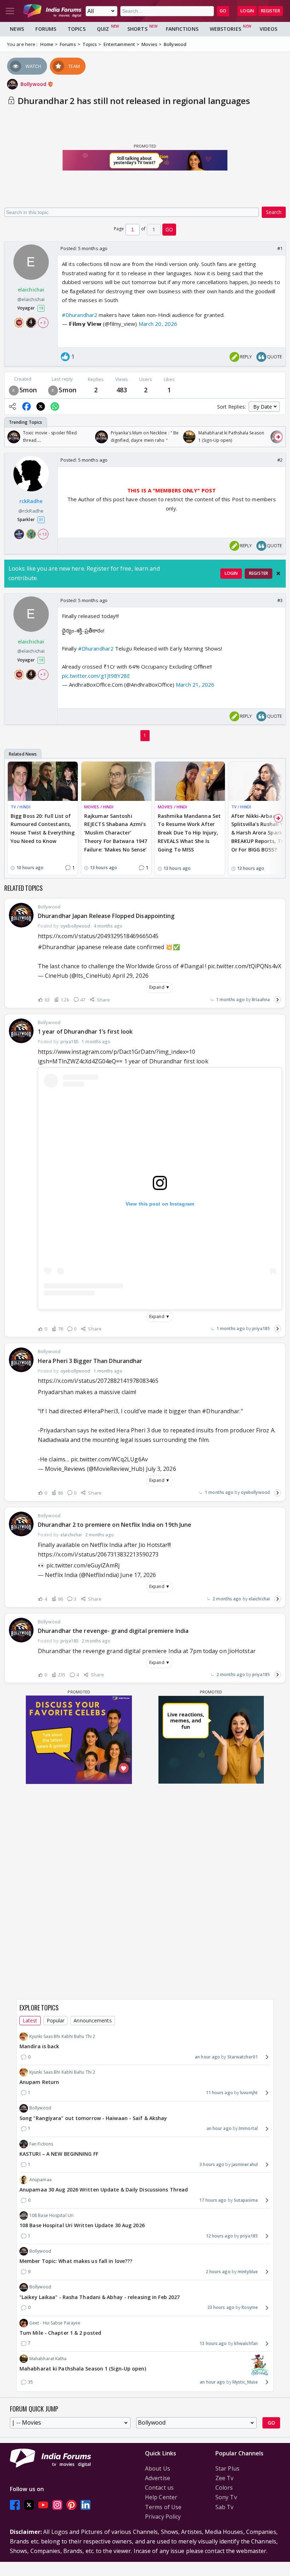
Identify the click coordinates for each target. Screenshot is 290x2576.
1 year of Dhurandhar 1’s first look (85, 1032)
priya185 (261, 1329)
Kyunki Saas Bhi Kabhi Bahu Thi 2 (62, 2036)
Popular (56, 2020)
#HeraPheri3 (101, 1411)
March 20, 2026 (158, 324)
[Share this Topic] (12, 406)
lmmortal (248, 2128)
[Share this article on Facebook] (27, 406)
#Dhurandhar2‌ (96, 648)
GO (223, 11)
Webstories (225, 29)
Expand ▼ (159, 987)
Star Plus (227, 2468)
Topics (77, 29)
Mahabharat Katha (48, 2359)
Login (247, 11)
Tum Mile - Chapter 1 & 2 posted (60, 2333)
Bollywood (34, 84)
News (17, 29)
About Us (158, 2468)
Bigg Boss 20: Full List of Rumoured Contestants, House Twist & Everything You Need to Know (43, 828)
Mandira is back (39, 2046)
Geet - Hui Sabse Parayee (55, 2323)
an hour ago (207, 2057)
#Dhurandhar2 (80, 315)
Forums (46, 29)
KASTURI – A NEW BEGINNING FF (59, 2154)
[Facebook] (15, 2505)
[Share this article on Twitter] (41, 406)
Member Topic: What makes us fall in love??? (76, 2261)
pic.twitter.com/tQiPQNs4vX (244, 966)
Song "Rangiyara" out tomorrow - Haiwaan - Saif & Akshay (93, 2118)
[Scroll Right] (278, 437)
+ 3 (43, 323)
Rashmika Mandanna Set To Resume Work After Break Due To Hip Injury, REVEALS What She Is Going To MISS (189, 833)
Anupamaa (40, 2180)
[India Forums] (52, 11)
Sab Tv (225, 2507)
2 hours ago (218, 2272)
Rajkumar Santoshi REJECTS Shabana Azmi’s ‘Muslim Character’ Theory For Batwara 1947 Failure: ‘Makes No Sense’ (116, 833)
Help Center (161, 2497)
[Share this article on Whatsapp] (55, 406)
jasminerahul (245, 2164)
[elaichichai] (14, 390)
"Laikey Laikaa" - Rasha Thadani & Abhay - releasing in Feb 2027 (100, 2297)
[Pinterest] (71, 2505)
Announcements (92, 2020)
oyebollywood (255, 1492)
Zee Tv (225, 2478)
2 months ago (227, 1599)
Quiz (103, 29)
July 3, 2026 (161, 1469)
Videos (269, 29)
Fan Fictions (41, 2144)
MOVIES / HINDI (99, 807)
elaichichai (259, 1599)
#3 (280, 600)
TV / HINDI (21, 807)
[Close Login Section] (278, 573)
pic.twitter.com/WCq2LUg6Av (109, 1459)
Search (274, 212)
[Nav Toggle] (10, 11)
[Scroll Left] (12, 437)
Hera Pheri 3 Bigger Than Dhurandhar (90, 1361)
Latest (30, 2020)
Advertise (158, 2478)
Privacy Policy (163, 2517)
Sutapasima (246, 2200)
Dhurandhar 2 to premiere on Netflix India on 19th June (115, 1525)
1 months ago (230, 1000)
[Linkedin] (86, 2505)
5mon (28, 390)
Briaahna (261, 1000)
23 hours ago (221, 2307)
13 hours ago (213, 2343)
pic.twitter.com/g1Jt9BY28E (96, 676)
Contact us (159, 2488)
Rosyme (250, 2307)
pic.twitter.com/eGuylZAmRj (83, 1565)
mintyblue (248, 2272)
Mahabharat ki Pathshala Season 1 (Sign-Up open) (83, 2369)
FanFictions (182, 29)
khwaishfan (246, 2343)
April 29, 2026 (130, 976)
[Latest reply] (278, 1000)
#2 (280, 460)
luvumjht (249, 2093)
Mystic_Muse (245, 2382)
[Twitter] (29, 2505)
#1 (280, 248)
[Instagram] (57, 2505)
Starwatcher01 (243, 2057)
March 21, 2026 (195, 685)
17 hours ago (213, 2200)
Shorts (137, 29)
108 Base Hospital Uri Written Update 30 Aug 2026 (82, 2225)
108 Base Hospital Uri (51, 2215)
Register (271, 11)
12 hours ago (219, 2236)
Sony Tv (226, 2497)
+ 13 (43, 534)
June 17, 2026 (138, 1575)
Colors (224, 2488)
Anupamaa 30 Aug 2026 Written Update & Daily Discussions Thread (104, 2190)
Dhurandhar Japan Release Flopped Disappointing (106, 916)
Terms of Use (163, 2507)
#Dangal (192, 966)
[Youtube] (43, 2505)
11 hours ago (219, 2093)
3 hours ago (212, 2164)
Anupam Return (39, 2082)
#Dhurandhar (57, 947)
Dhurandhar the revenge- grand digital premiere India (113, 1631)
